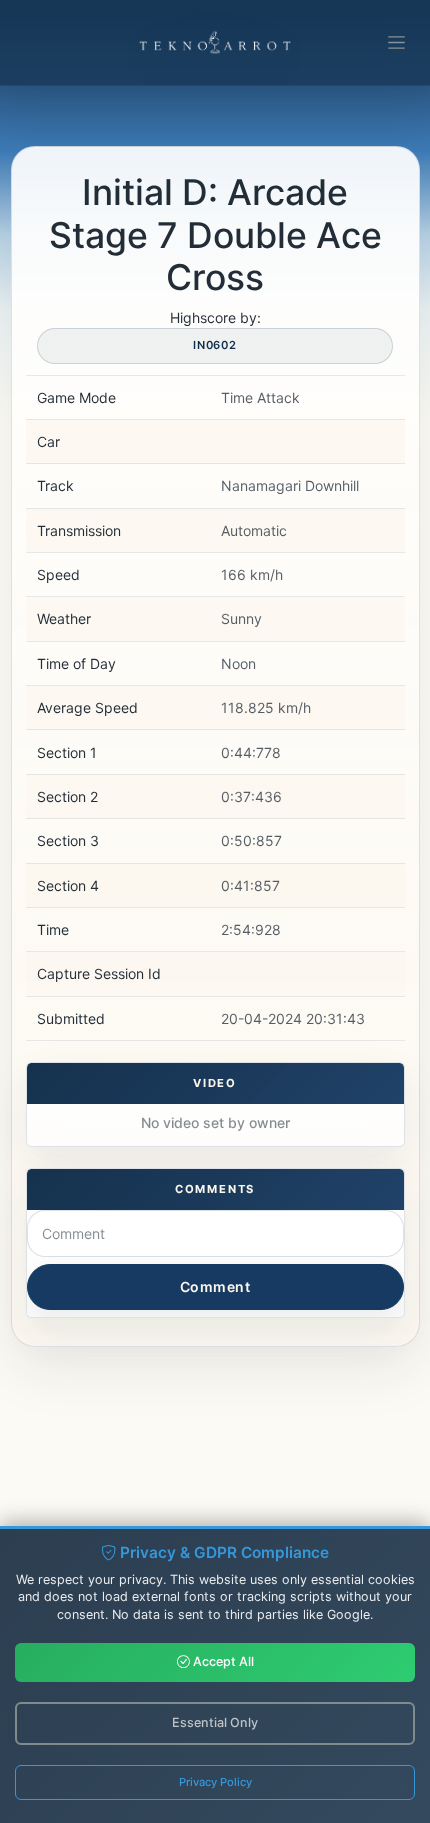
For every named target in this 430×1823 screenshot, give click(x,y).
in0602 (215, 345)
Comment (215, 1286)
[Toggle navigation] (396, 43)
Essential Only (215, 1722)
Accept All (222, 1661)
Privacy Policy (215, 1782)
